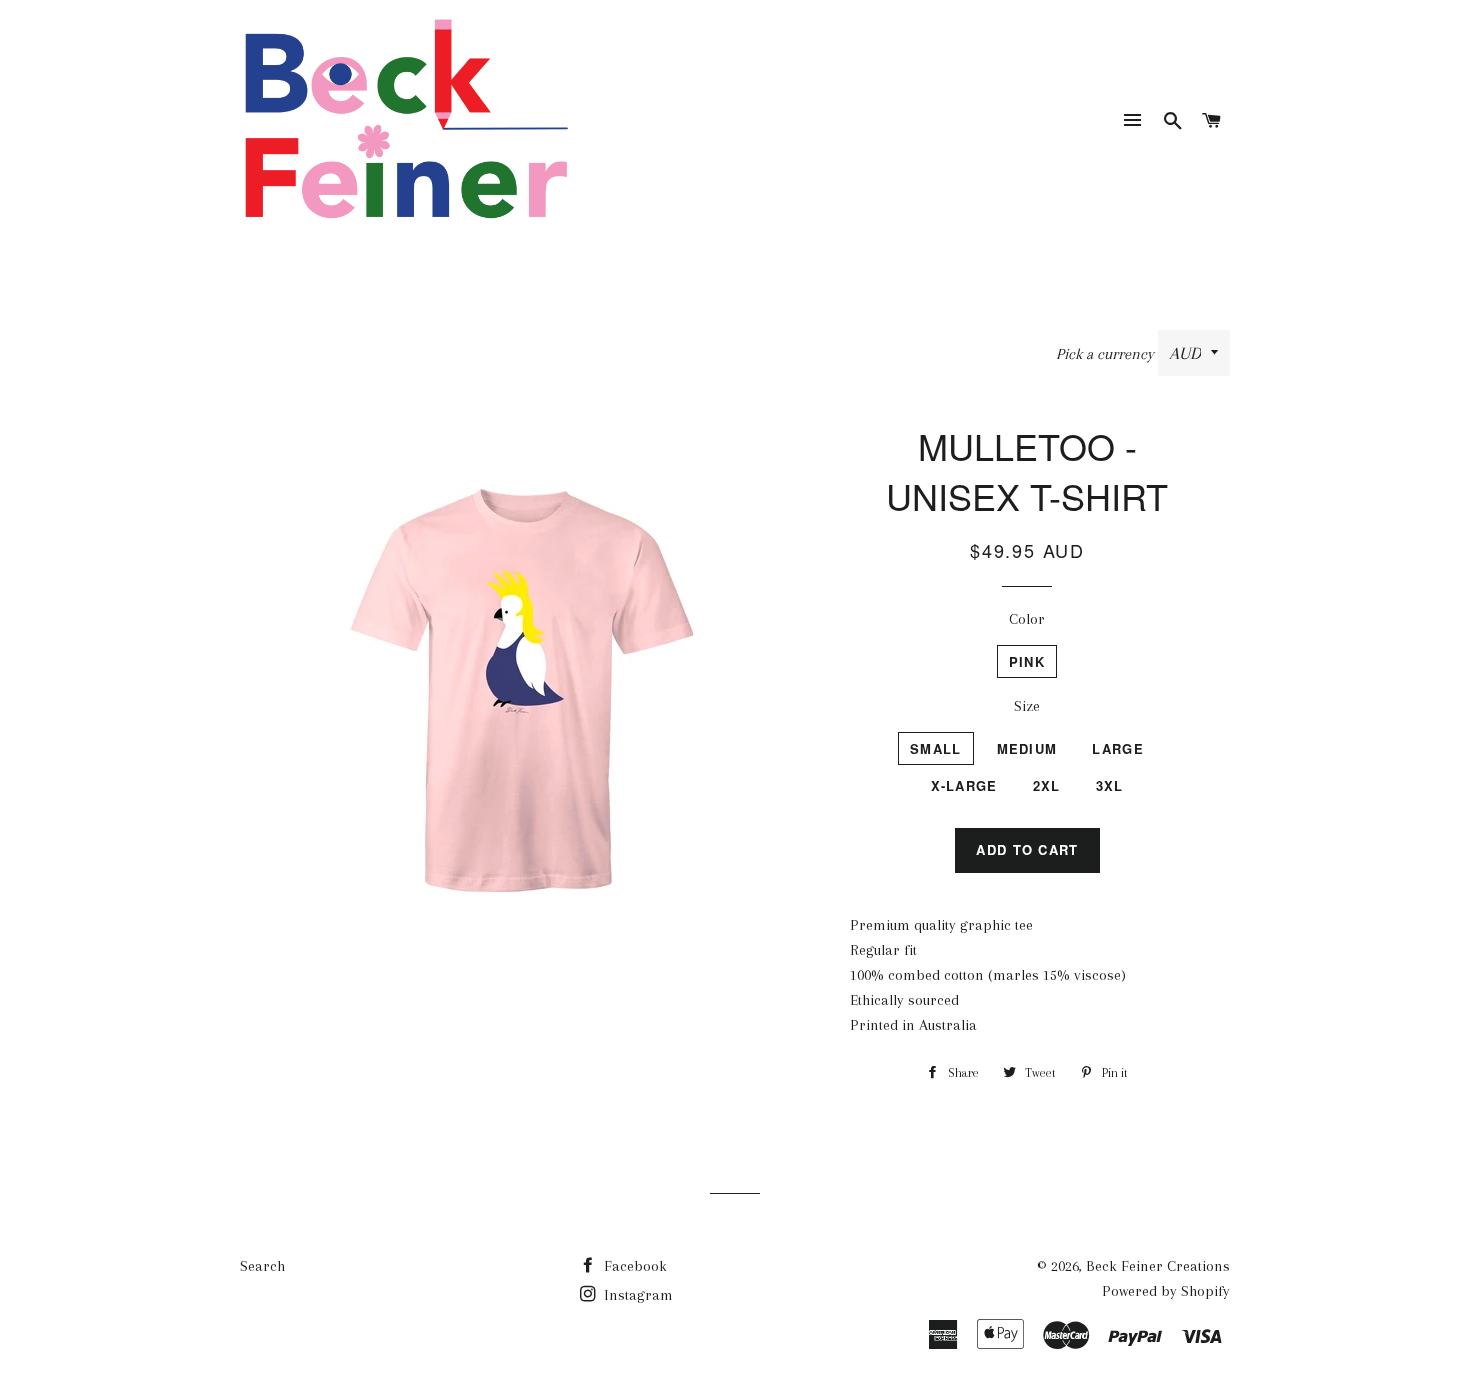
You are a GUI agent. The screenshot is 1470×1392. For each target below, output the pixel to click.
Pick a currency (1107, 354)
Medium (1027, 748)
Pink (1027, 661)
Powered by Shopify (1166, 1291)
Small (936, 748)
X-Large (964, 785)
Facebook (633, 1266)
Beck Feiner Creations (1158, 1266)
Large (1118, 748)
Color (1027, 619)
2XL (1047, 785)
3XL (1110, 785)
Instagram (636, 1295)
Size (1027, 706)
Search (262, 1266)
